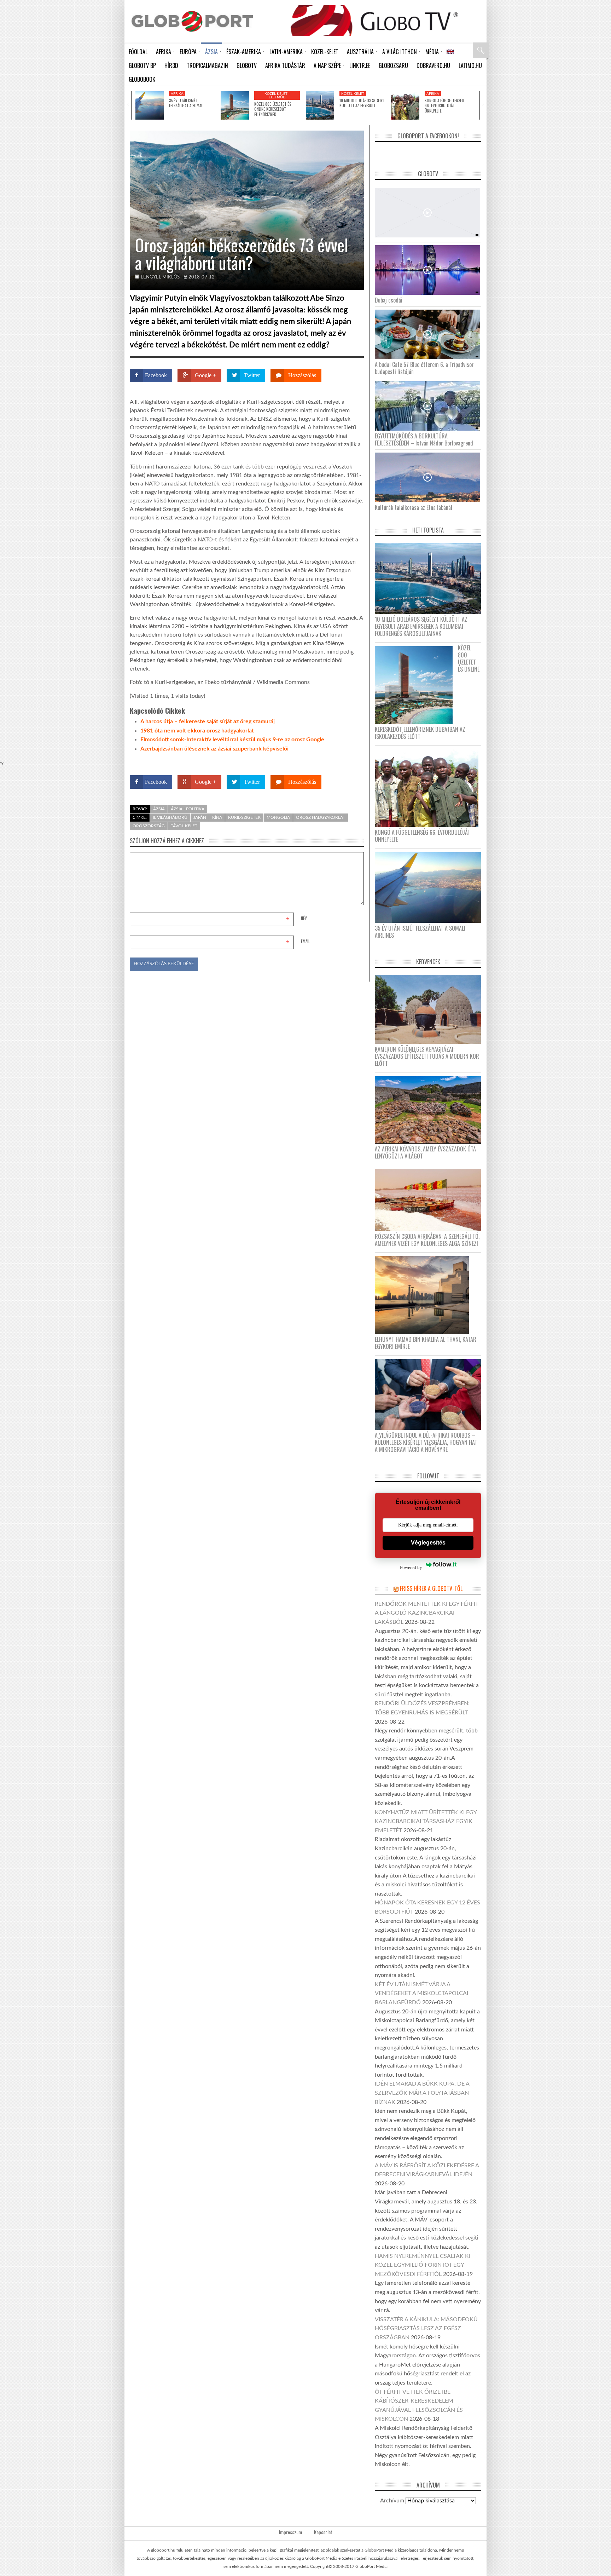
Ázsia (159, 809)
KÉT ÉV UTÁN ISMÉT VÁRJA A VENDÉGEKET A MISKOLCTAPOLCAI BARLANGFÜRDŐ (421, 1993)
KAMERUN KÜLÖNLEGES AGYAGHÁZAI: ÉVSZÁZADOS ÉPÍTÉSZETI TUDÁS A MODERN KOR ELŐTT (427, 1056)
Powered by (350, 762)
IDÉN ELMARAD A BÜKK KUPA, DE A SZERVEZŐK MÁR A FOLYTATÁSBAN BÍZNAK (422, 2093)
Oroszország (149, 826)
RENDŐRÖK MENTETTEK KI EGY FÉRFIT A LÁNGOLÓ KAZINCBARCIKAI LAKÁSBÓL (427, 1613)
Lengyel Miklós (160, 277)
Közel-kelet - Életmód (277, 96)
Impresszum (290, 2532)
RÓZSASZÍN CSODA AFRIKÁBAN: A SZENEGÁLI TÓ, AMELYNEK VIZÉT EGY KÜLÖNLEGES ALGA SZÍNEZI (427, 1240)
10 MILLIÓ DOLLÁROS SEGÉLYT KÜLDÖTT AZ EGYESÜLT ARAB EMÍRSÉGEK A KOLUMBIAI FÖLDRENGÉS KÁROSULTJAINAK (421, 626)
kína (217, 817)
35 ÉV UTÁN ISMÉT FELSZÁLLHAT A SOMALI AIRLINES (420, 932)
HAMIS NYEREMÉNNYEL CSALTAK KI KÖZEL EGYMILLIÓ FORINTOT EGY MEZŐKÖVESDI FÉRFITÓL (423, 2265)
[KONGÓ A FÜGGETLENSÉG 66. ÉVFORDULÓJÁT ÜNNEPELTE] (405, 105)
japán (200, 817)
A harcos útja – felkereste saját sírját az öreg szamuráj (208, 721)
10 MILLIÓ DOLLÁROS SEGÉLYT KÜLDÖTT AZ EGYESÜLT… (362, 103)
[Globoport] (192, 21)
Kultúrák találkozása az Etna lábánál (414, 507)
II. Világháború (170, 817)
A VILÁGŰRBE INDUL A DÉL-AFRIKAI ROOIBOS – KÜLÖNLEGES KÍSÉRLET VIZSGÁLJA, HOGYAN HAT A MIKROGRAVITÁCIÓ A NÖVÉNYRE (426, 1442)
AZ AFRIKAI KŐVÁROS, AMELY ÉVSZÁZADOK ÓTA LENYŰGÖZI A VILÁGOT (425, 1152)
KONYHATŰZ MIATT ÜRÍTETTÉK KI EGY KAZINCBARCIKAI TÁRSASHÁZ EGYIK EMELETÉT (426, 1821)
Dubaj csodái (389, 300)
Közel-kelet (353, 94)
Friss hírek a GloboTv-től (431, 1588)
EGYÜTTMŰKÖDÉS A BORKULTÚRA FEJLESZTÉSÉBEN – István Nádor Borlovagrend (424, 439)
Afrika (177, 94)
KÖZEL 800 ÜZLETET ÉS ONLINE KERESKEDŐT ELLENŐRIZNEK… (273, 109)
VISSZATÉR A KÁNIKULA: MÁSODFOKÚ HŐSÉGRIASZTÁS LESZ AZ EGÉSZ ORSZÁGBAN (426, 2328)
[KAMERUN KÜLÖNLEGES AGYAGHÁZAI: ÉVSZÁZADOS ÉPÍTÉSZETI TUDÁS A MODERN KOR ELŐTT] (430, 1009)
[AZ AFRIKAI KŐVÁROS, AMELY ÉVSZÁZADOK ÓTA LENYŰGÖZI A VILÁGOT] (430, 1109)
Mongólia (278, 817)
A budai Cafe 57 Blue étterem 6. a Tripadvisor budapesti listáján (424, 368)
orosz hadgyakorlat (321, 817)
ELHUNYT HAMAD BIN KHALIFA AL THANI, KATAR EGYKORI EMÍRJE (426, 1343)
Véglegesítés (428, 1543)
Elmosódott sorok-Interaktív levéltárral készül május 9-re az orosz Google (232, 740)
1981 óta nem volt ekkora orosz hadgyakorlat (197, 731)
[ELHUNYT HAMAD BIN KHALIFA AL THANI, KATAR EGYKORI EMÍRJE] (424, 1295)
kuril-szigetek (244, 817)
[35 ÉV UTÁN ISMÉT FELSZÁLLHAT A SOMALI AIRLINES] (150, 105)
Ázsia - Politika (188, 809)
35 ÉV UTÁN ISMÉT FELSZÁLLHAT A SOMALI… (187, 103)
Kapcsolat (323, 2532)
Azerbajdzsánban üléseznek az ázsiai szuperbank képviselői (214, 749)
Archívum (392, 2501)
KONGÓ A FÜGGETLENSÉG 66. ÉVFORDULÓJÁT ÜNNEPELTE (444, 106)
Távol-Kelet (184, 826)
